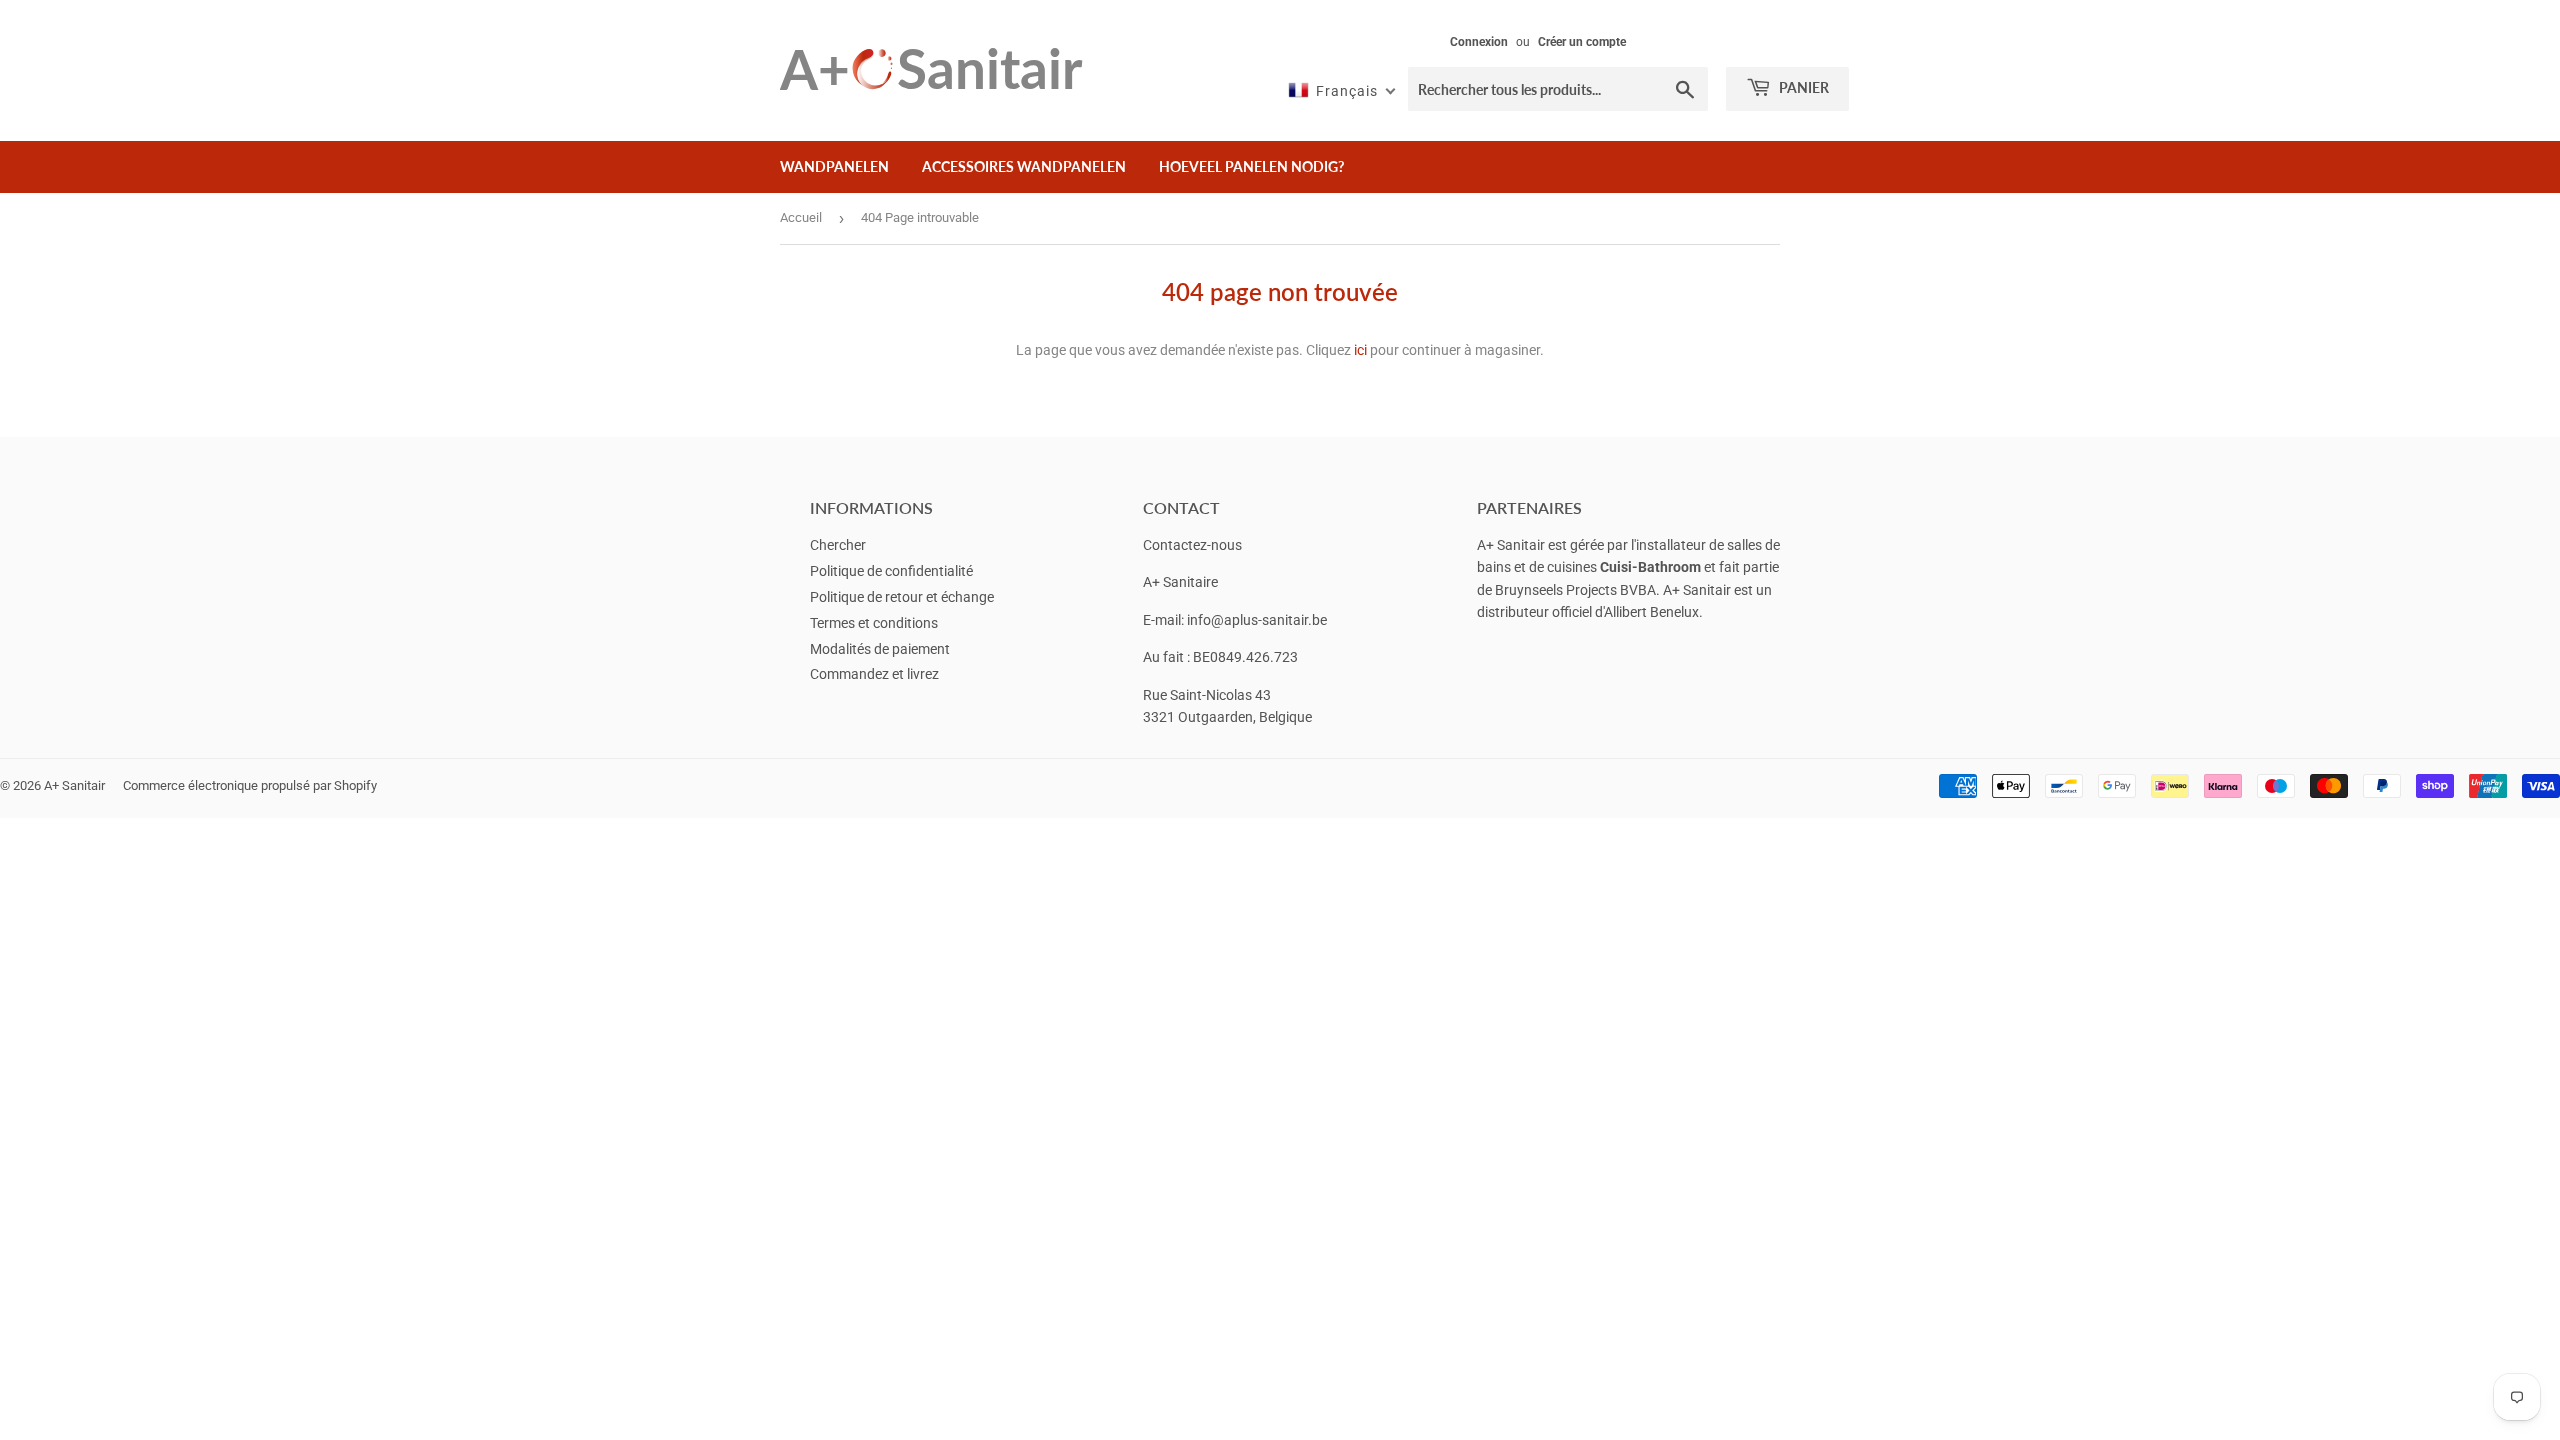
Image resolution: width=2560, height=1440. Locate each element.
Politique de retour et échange (902, 597)
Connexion (1479, 42)
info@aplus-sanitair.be (1257, 620)
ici (1360, 350)
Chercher (838, 545)
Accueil (801, 217)
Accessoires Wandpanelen (1024, 166)
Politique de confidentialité (891, 571)
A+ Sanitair (74, 785)
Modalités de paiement (880, 649)
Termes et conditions (874, 623)
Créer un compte (1582, 42)
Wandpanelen (834, 166)
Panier (1802, 87)
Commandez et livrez (874, 674)
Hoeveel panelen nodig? (1251, 166)
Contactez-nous (1192, 545)
